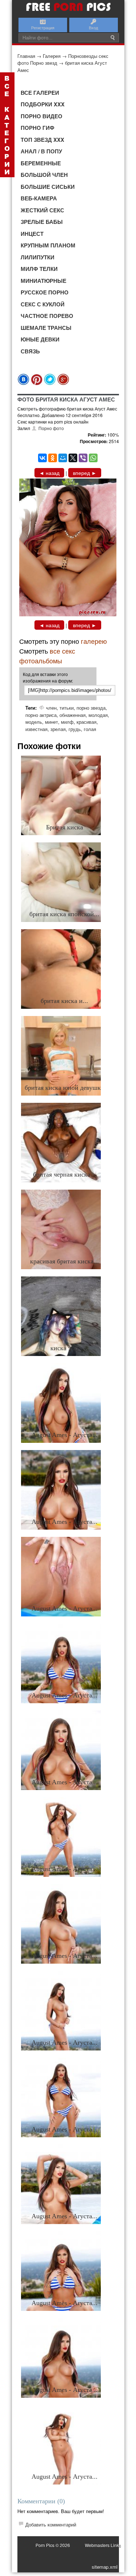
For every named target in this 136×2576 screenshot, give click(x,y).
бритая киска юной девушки (65, 1088)
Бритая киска (65, 827)
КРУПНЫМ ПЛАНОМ (48, 245)
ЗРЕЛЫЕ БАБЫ (42, 222)
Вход (93, 27)
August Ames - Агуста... (65, 1435)
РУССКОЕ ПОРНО (45, 292)
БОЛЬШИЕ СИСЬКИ (48, 187)
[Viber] (83, 458)
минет (51, 722)
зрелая (58, 729)
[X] (73, 458)
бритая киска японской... (64, 914)
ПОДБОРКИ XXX (43, 104)
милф (67, 722)
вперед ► (85, 473)
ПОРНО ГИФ (38, 128)
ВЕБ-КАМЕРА (39, 198)
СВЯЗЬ (30, 351)
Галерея (52, 56)
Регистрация (43, 27)
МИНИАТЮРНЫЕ (44, 281)
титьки (67, 708)
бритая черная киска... (64, 1174)
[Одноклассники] (53, 458)
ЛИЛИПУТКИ (38, 257)
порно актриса (41, 715)
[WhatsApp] (93, 458)
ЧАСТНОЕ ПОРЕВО (47, 316)
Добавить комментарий (51, 2524)
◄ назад (49, 473)
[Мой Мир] (63, 458)
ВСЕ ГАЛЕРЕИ (40, 93)
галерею (94, 641)
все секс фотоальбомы (47, 656)
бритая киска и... (64, 1001)
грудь (75, 729)
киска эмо (64, 1348)
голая (90, 729)
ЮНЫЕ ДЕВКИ (40, 339)
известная (36, 729)
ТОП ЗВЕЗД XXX (42, 140)
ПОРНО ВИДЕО (42, 116)
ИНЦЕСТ (32, 234)
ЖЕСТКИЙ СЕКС (42, 210)
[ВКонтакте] (42, 458)
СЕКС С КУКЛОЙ (43, 304)
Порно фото (51, 428)
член (51, 708)
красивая (86, 722)
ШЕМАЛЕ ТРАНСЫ (46, 328)
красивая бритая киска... (65, 1261)
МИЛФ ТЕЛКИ (39, 269)
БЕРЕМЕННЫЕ (41, 163)
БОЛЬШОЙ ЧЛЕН (44, 175)
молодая (98, 715)
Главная (26, 56)
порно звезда (91, 708)
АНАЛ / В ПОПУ (41, 151)
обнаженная (73, 715)
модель (34, 722)
